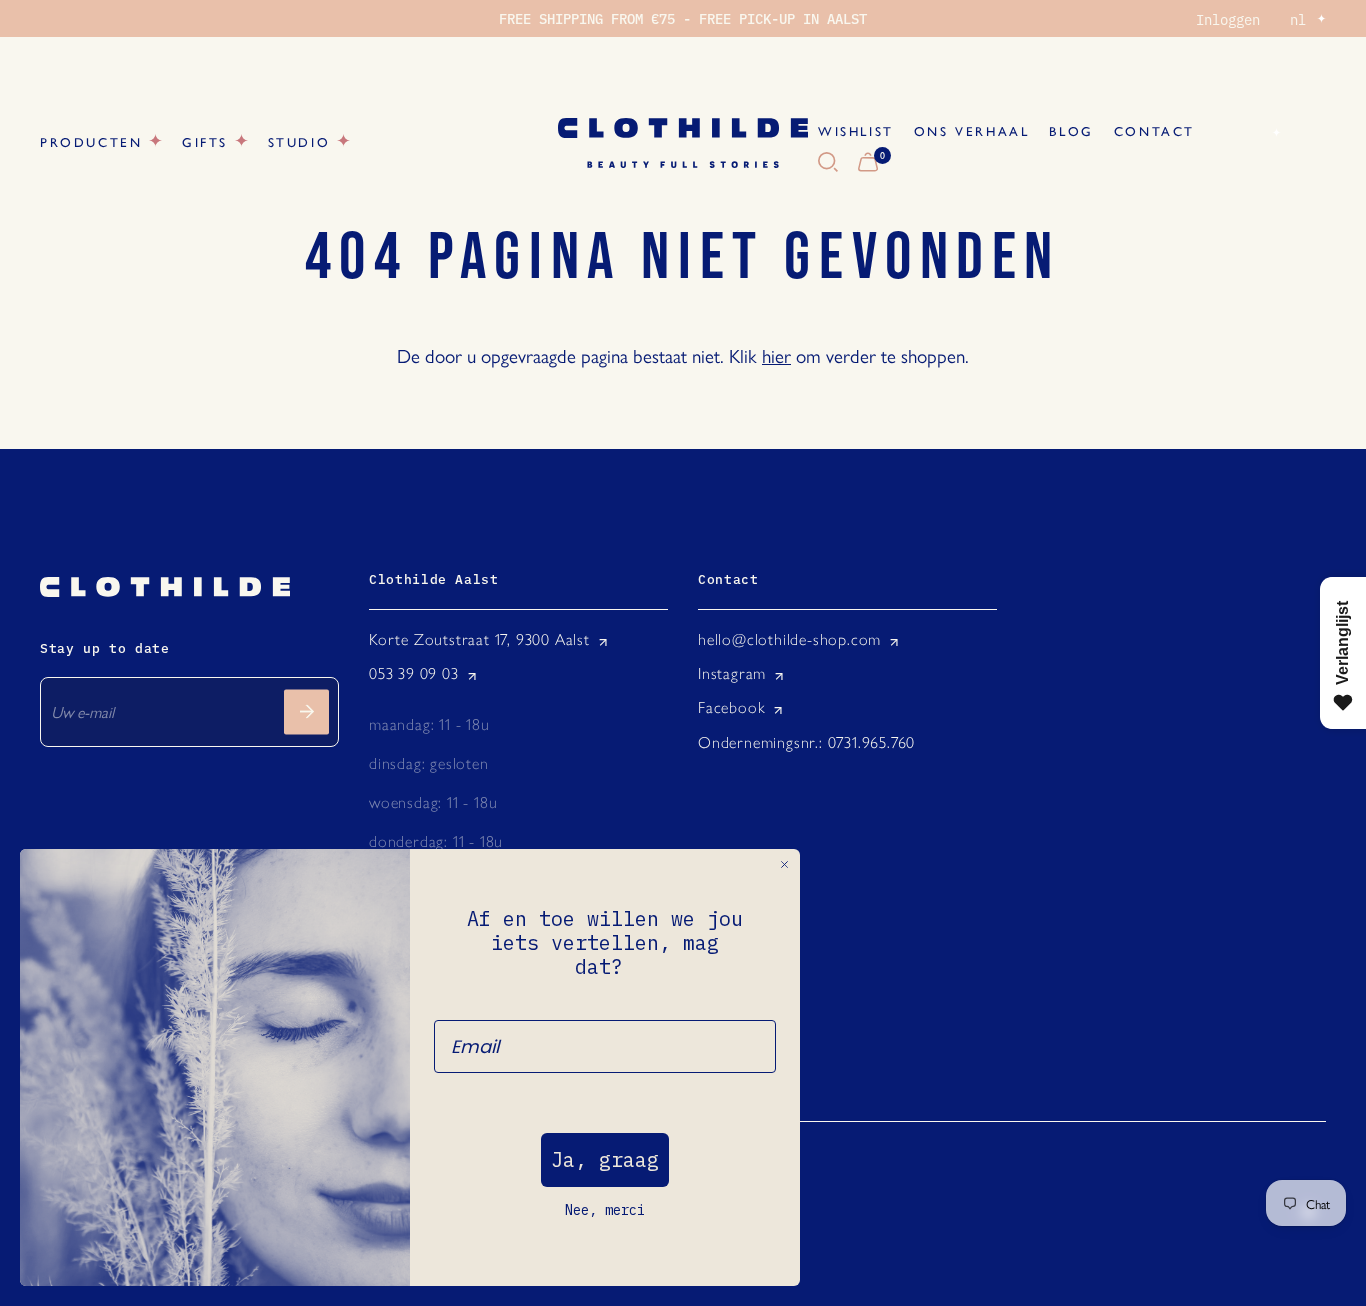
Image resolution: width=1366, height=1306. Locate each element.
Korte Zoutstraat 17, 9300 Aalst (479, 639)
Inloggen (1228, 19)
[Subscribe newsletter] (306, 711)
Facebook (731, 707)
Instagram (732, 673)
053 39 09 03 (414, 673)
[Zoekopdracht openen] (828, 163)
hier (776, 355)
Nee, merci (605, 1210)
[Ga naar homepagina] (683, 143)
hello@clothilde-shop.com (789, 639)
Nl (1253, 132)
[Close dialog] (784, 864)
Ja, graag (605, 1159)
